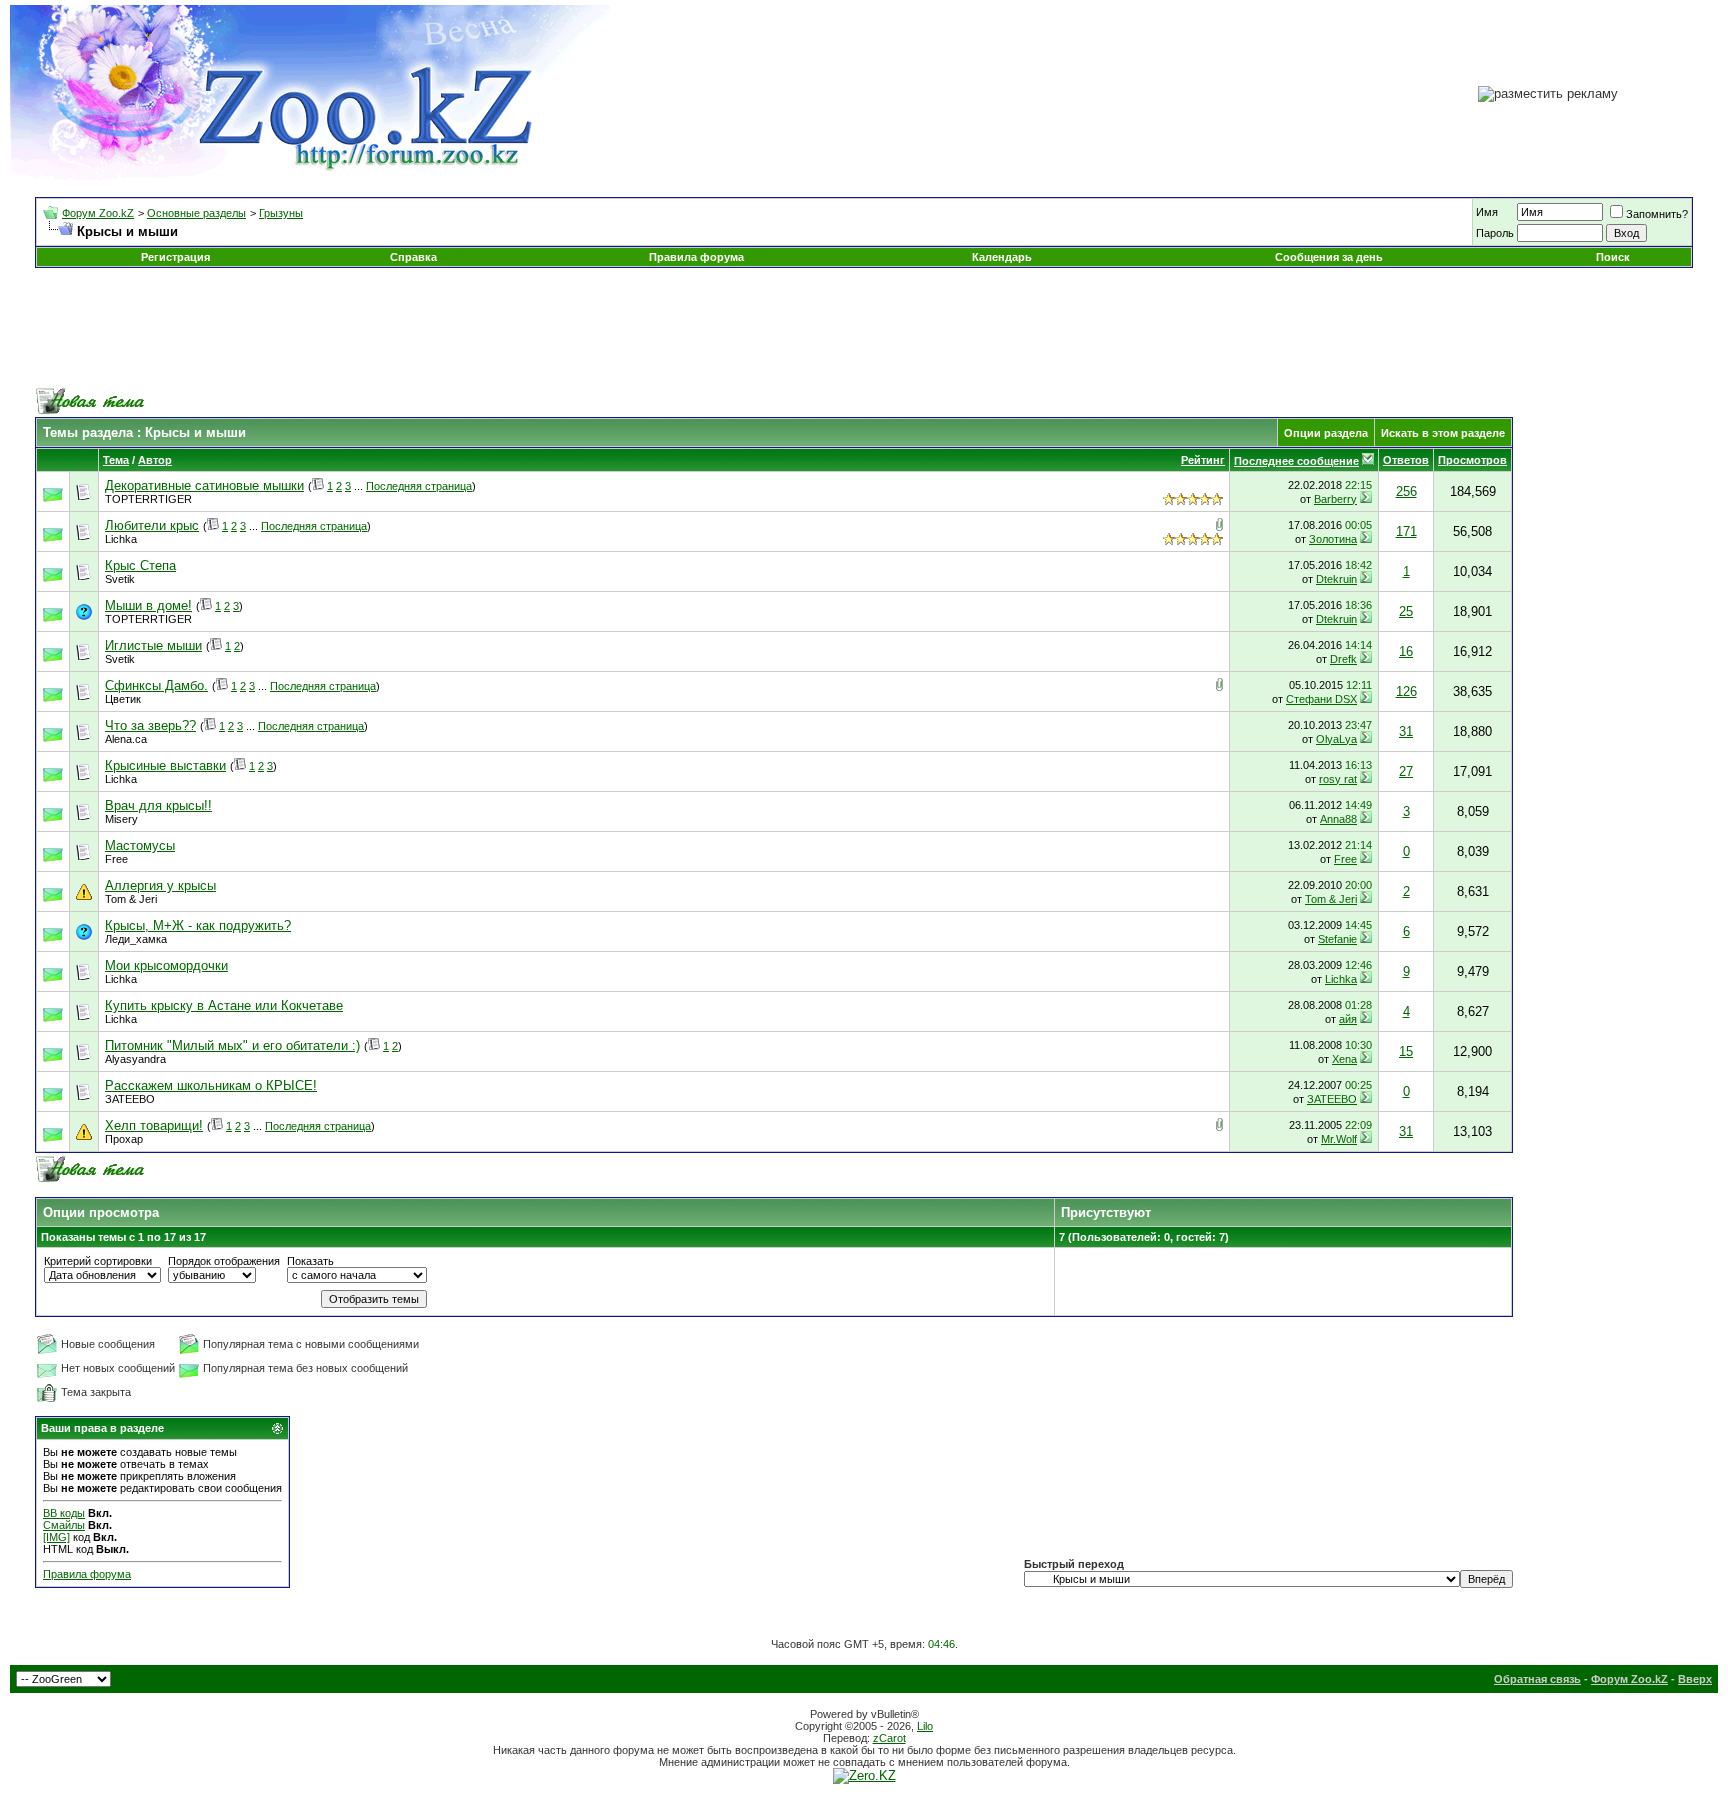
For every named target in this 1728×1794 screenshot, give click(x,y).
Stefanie (1337, 939)
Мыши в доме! (148, 605)
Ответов (1406, 460)
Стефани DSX (1321, 699)
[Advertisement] (864, 328)
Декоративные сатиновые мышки (204, 485)
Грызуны (281, 213)
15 (1406, 1051)
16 (1406, 651)
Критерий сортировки (98, 1261)
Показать (310, 1261)
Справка (413, 257)
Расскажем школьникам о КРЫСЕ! (211, 1085)
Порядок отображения (224, 1261)
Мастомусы (140, 845)
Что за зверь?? (150, 725)
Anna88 (1338, 819)
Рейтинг (1203, 460)
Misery (121, 819)
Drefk (1343, 659)
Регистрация (175, 257)
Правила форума (696, 257)
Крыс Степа (140, 565)
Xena (1344, 1059)
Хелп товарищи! (154, 1125)
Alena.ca (126, 739)
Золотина (1333, 539)
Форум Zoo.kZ (98, 213)
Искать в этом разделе (1443, 433)
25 (1406, 611)
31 (1406, 731)
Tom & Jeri (131, 899)
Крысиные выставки (165, 765)
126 (1406, 691)
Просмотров (1472, 460)
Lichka (121, 539)
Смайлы (64, 1525)
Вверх (1695, 1679)
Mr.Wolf (1339, 1139)
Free (116, 859)
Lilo (925, 1726)
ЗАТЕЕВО (130, 1099)
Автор (155, 460)
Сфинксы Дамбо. (156, 685)
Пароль (1495, 233)
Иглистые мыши (153, 645)
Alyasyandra (135, 1059)
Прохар (124, 1139)
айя (1348, 1019)
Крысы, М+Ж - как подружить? (198, 925)
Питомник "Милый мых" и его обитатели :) (232, 1045)
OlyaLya (1336, 739)
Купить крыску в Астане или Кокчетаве (224, 1005)
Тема (116, 460)
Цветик (123, 699)
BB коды (64, 1513)
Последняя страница (419, 486)
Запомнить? (1657, 214)
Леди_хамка (136, 939)
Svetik (120, 579)
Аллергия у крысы (160, 885)
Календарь (1002, 257)
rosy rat (1338, 779)
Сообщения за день (1329, 257)
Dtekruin (1336, 579)
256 (1406, 491)
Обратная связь (1537, 1679)
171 (1406, 531)
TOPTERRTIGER (148, 499)
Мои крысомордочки (166, 965)
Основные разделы (196, 213)
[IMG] (56, 1537)
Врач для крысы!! (158, 805)
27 (1406, 771)
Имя (1487, 212)
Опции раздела (1326, 433)
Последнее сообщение (1296, 461)
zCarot (889, 1738)
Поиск (1613, 257)
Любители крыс (152, 525)
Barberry (1335, 499)
